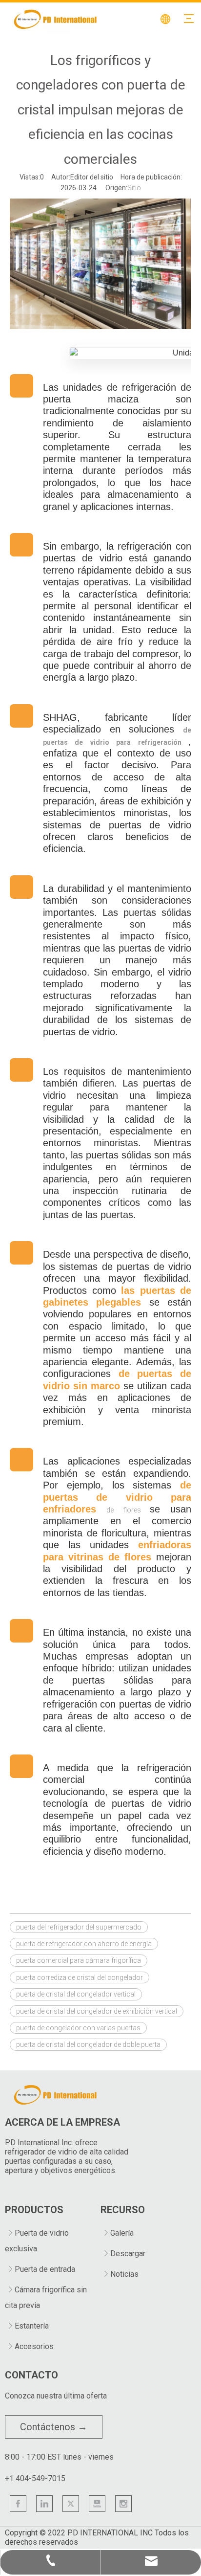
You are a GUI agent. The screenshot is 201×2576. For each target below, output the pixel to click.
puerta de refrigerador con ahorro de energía (84, 1944)
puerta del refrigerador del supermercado (79, 1927)
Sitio (134, 188)
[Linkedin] (44, 2504)
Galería (122, 2233)
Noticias (124, 2274)
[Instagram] (123, 2504)
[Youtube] (97, 2504)
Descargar (128, 2254)
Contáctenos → (54, 2427)
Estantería (32, 2326)
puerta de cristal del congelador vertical (76, 1994)
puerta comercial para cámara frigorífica (79, 1960)
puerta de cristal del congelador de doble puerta (88, 2044)
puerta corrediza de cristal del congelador (80, 1977)
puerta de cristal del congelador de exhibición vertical (97, 2011)
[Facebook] (18, 2504)
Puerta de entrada (45, 2269)
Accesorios (34, 2346)
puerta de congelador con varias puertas (78, 2028)
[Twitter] (71, 2504)
